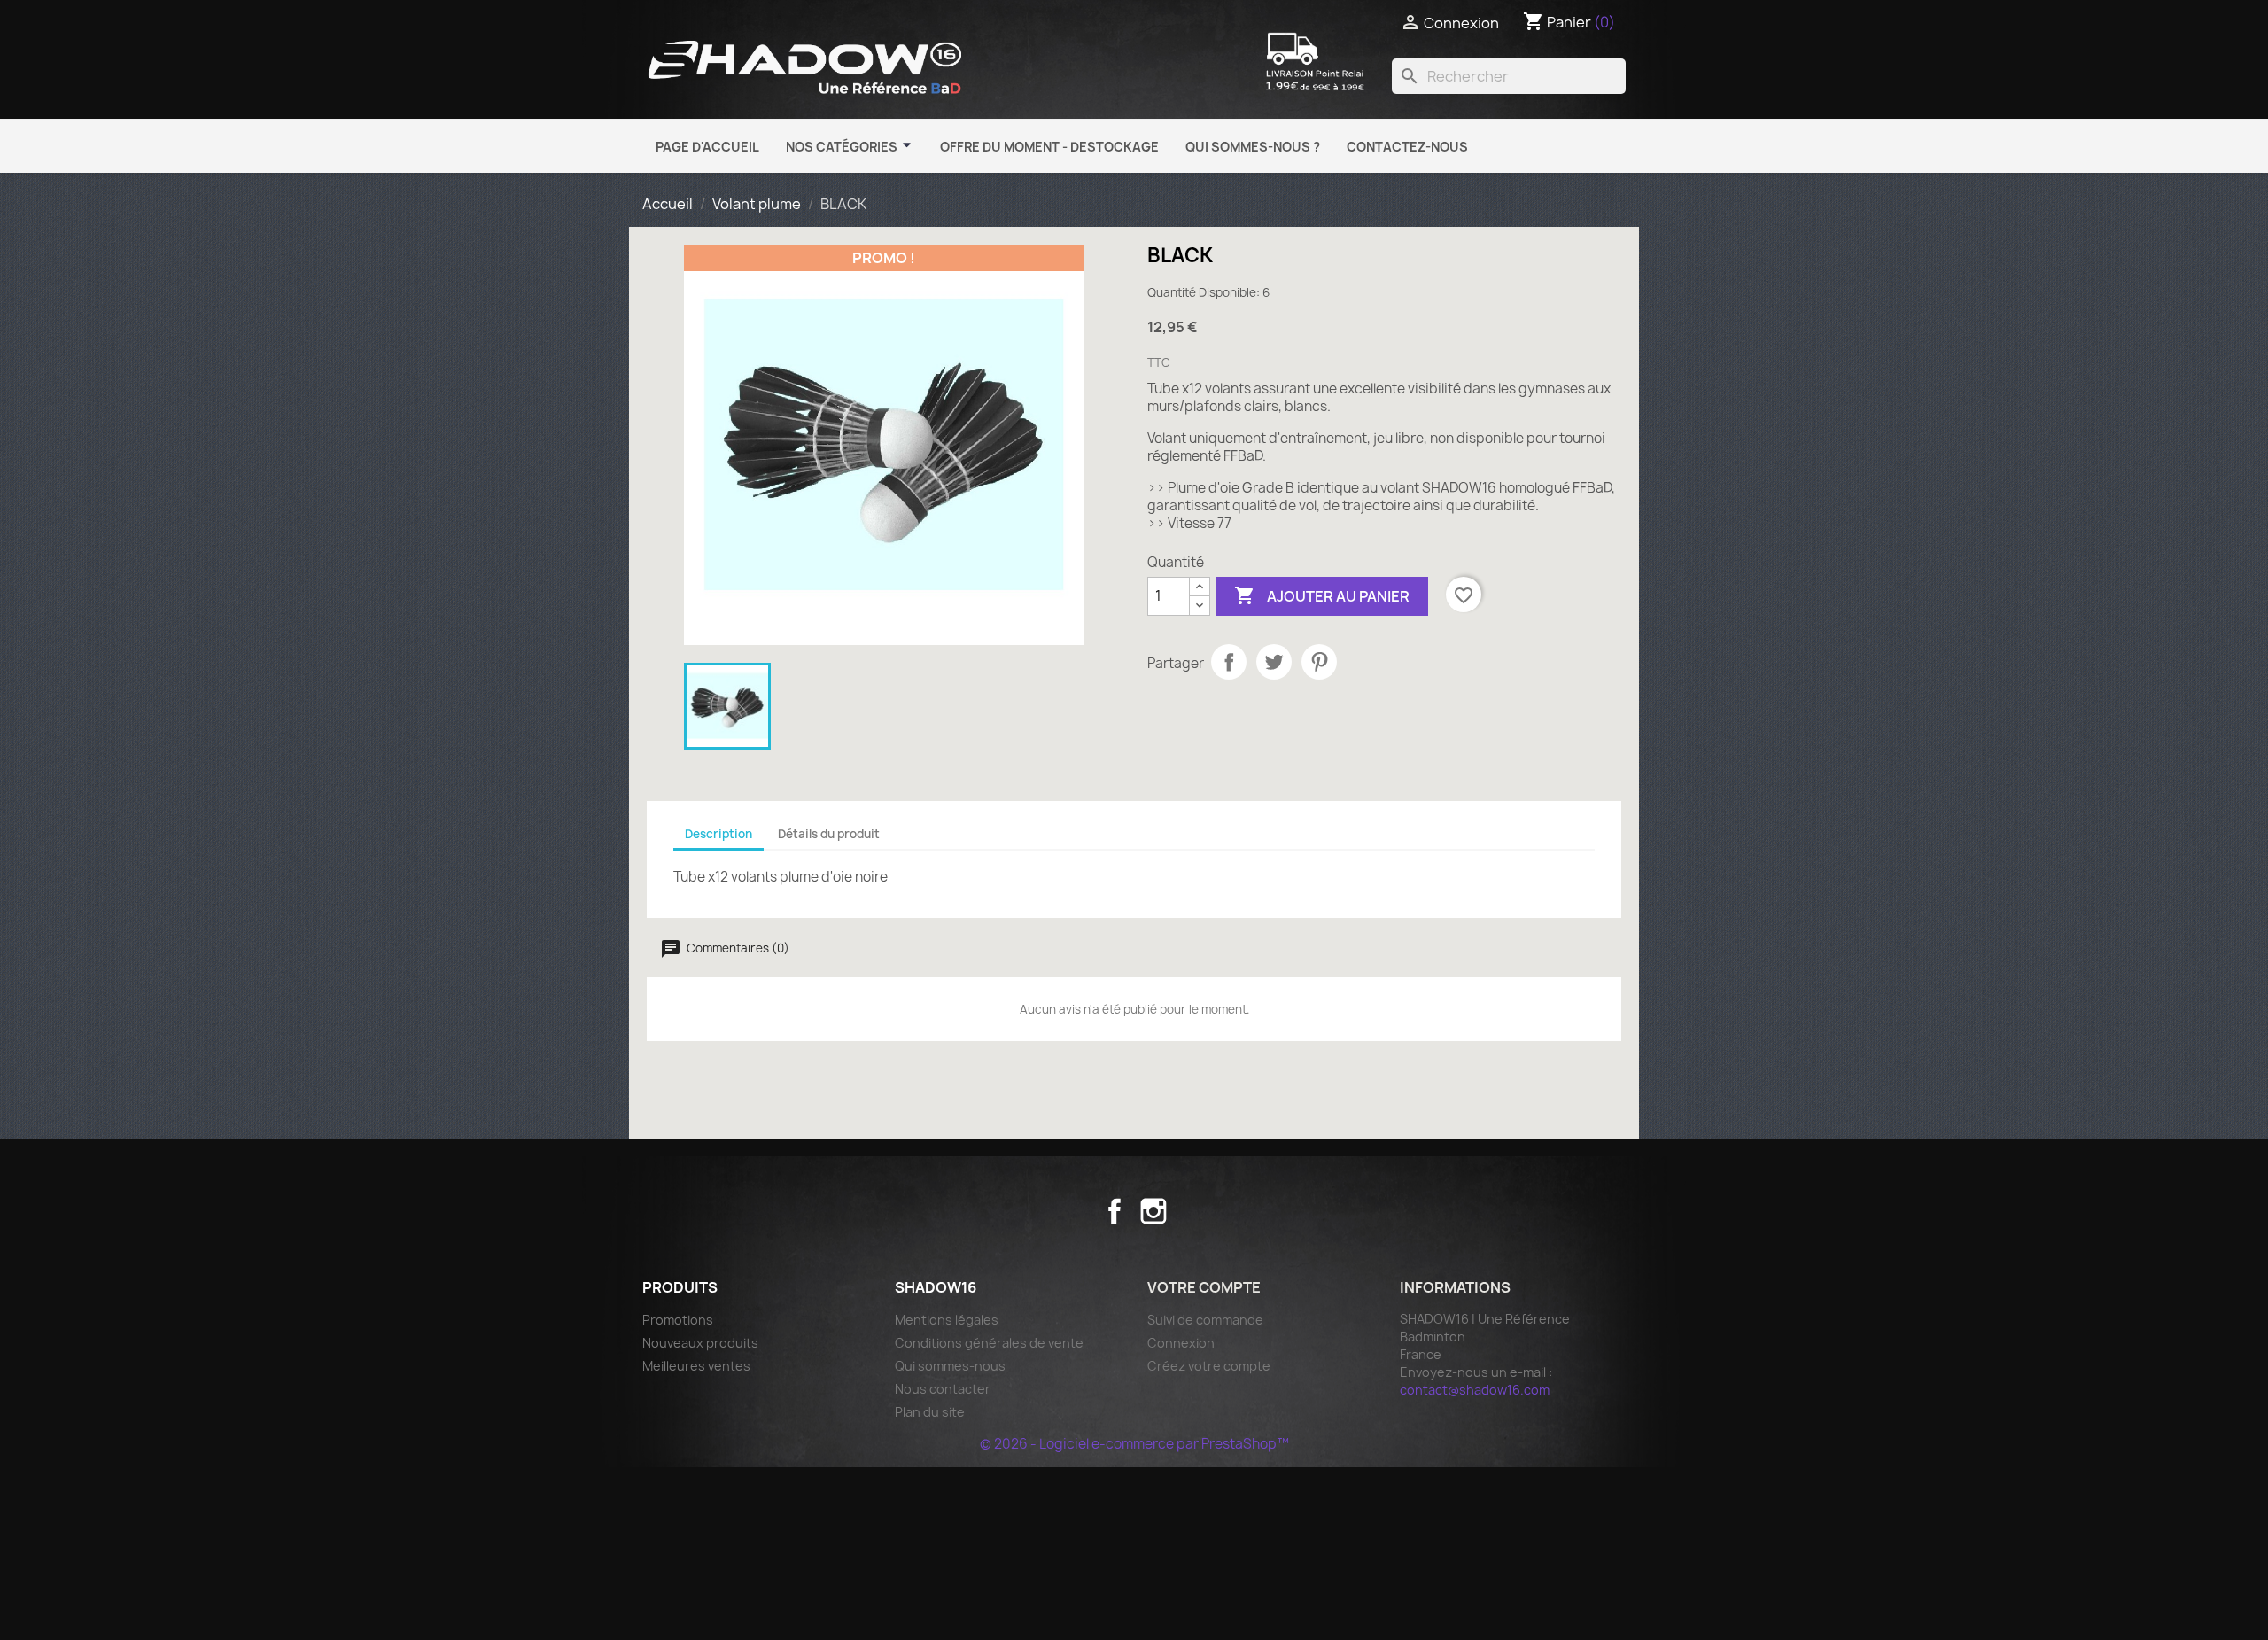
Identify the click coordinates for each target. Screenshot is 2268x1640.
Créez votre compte (1209, 1366)
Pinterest (1319, 662)
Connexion (1181, 1343)
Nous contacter (943, 1389)
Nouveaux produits (700, 1343)
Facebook (1115, 1211)
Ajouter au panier (1322, 595)
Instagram (1153, 1211)
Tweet (1274, 662)
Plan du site (930, 1412)
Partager (1229, 662)
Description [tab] (718, 834)
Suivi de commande (1205, 1320)
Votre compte (1204, 1287)
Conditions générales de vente (989, 1343)
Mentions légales (947, 1320)
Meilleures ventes (696, 1366)
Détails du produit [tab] (829, 834)
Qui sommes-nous (950, 1366)
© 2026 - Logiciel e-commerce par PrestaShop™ (1134, 1444)
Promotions (678, 1320)
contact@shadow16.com (1475, 1390)
